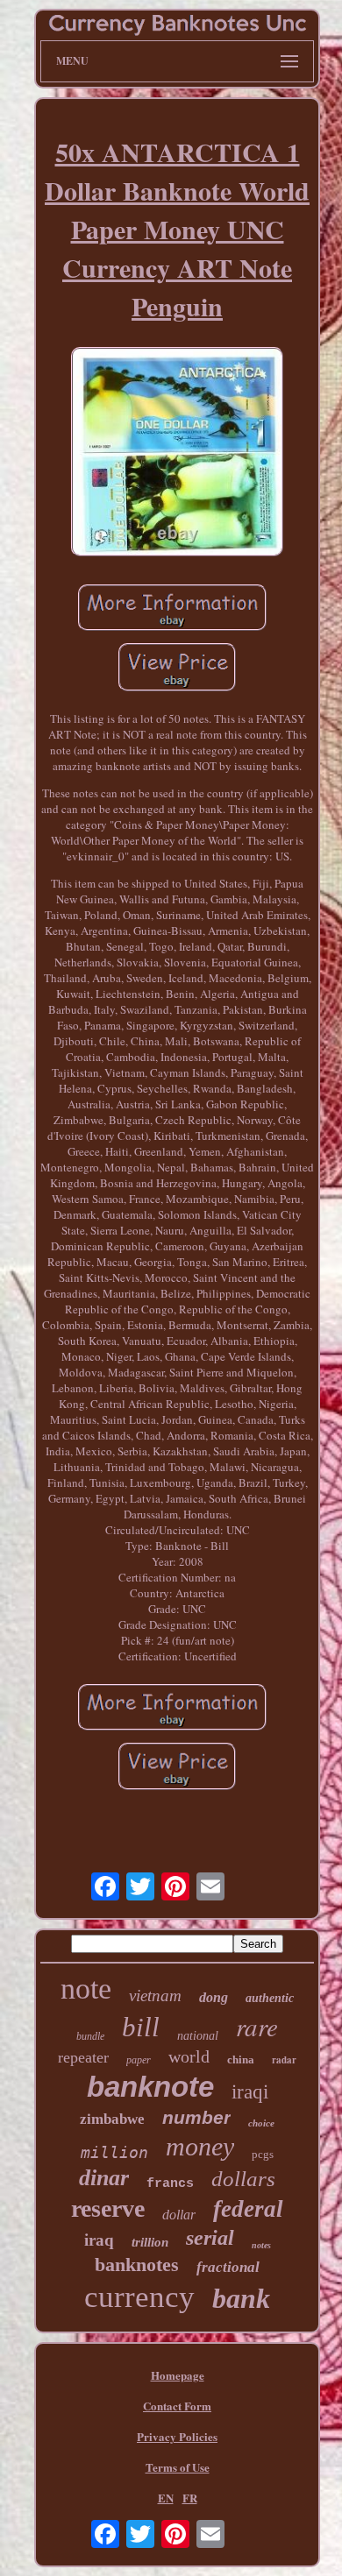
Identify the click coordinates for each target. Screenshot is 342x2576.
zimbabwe (112, 2119)
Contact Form (177, 2406)
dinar (104, 2178)
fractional (228, 2267)
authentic (270, 1998)
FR (190, 2498)
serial (210, 2238)
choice (261, 2123)
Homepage (178, 2375)
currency (139, 2297)
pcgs (263, 2154)
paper (139, 2060)
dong (214, 1997)
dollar (179, 2215)
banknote (150, 2087)
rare (257, 2026)
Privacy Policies (177, 2436)
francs (170, 2184)
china (241, 2059)
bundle (90, 2036)
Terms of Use (178, 2467)
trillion (150, 2242)
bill (141, 2027)
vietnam (155, 1996)
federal (248, 2209)
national (198, 2036)
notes (261, 2245)
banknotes (137, 2265)
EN (166, 2498)
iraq (99, 2240)
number (196, 2117)
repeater (83, 2057)
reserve (108, 2208)
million (114, 2152)
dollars (243, 2179)
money (200, 2146)
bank (241, 2298)
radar (284, 2060)
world (189, 2056)
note (86, 1989)
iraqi (250, 2092)
